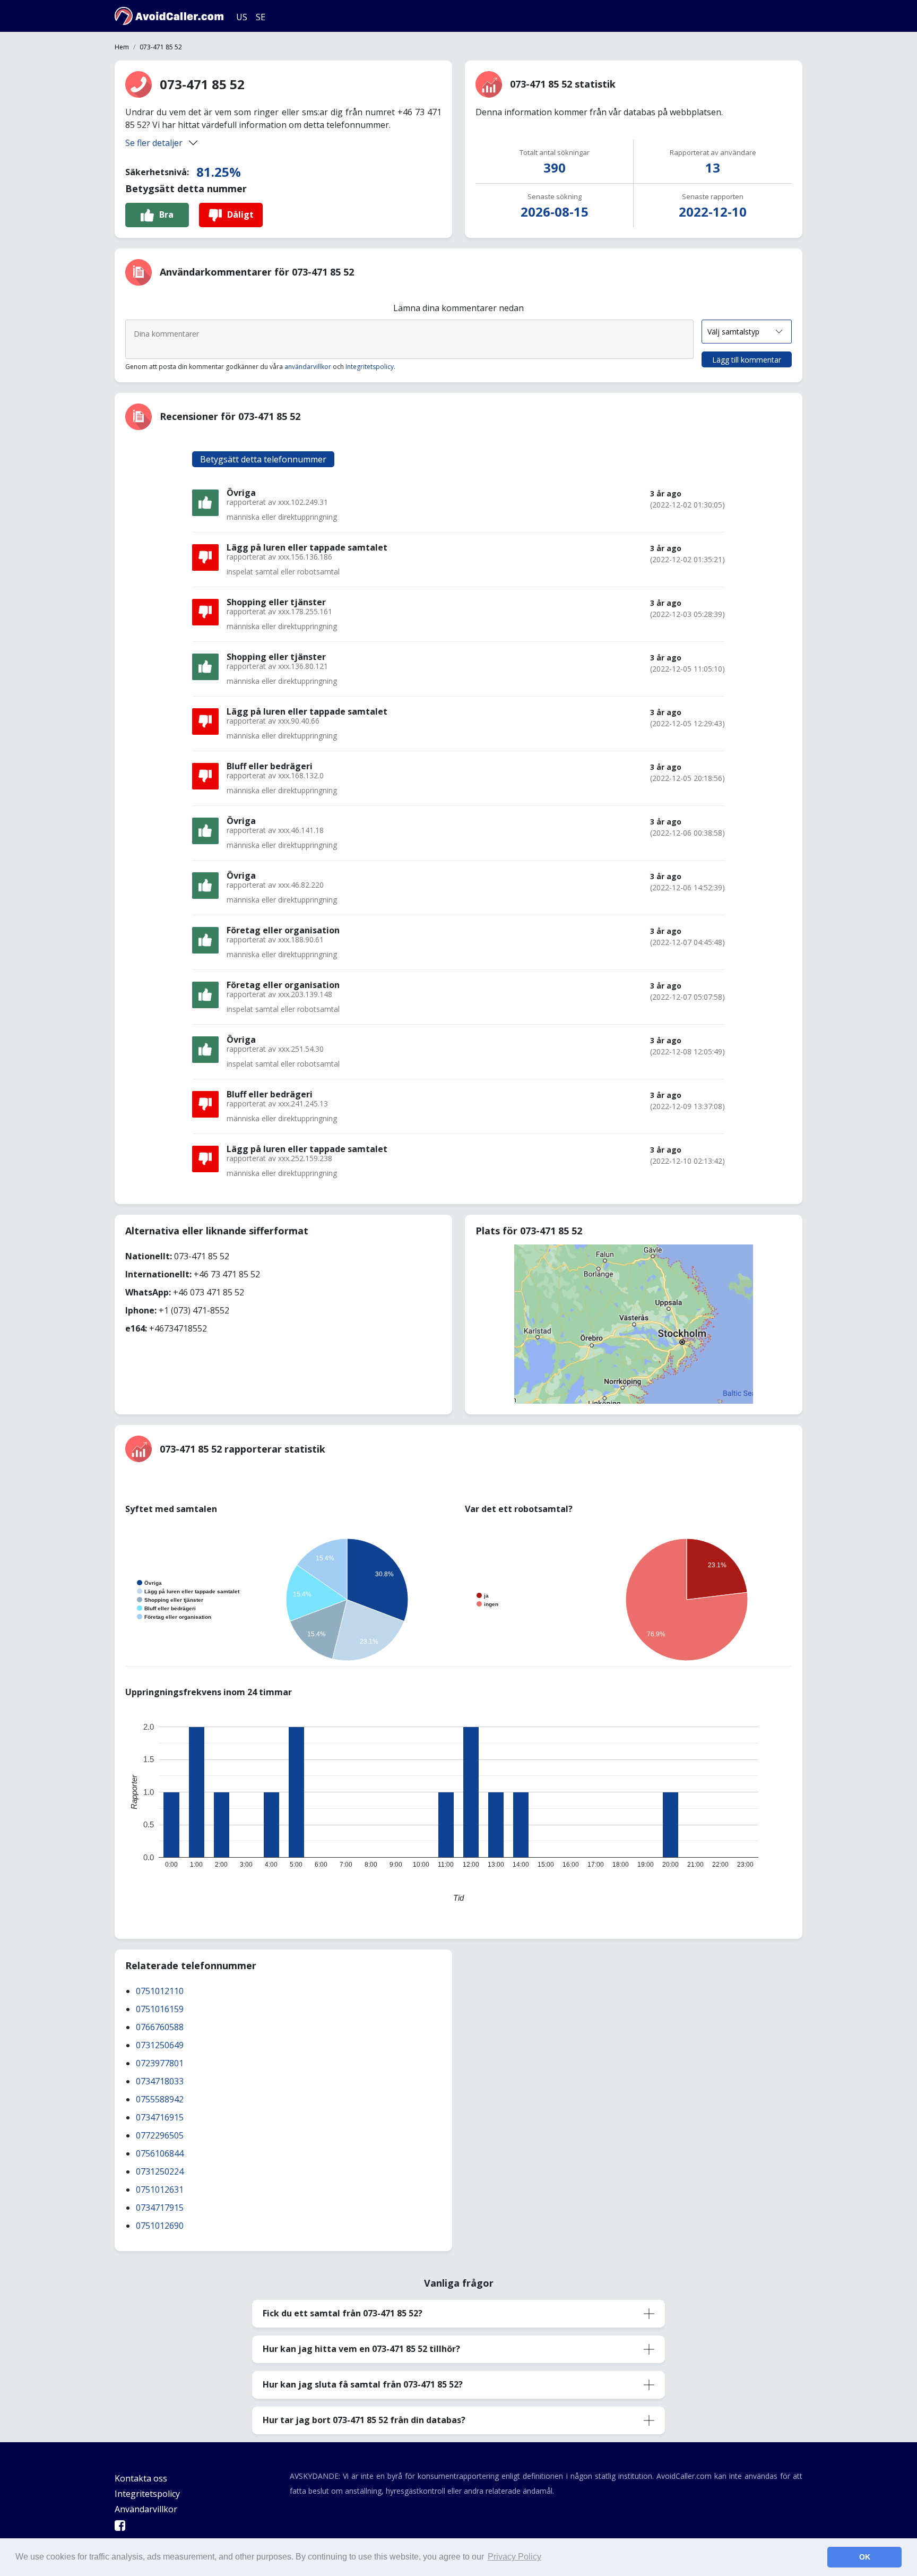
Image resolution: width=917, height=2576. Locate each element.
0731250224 (160, 2171)
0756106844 (160, 2153)
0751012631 (160, 2189)
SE (261, 17)
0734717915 (160, 2208)
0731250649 (160, 2045)
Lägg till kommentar (747, 360)
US (242, 17)
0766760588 (160, 2027)
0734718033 (160, 2081)
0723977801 (160, 2063)
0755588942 (160, 2099)
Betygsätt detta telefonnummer (263, 459)
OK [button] (865, 2557)
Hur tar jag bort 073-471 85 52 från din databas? (364, 2420)
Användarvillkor (146, 2509)
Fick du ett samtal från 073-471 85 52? (343, 2313)
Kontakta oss (141, 2478)
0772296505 (160, 2135)
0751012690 (160, 2226)
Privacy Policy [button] (514, 2557)
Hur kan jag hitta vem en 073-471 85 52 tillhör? (361, 2349)
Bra (166, 214)
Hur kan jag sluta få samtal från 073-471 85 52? (363, 2384)
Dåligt (240, 214)
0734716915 (160, 2117)
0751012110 (160, 1991)
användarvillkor (308, 367)
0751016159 (160, 2009)
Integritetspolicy (370, 367)
